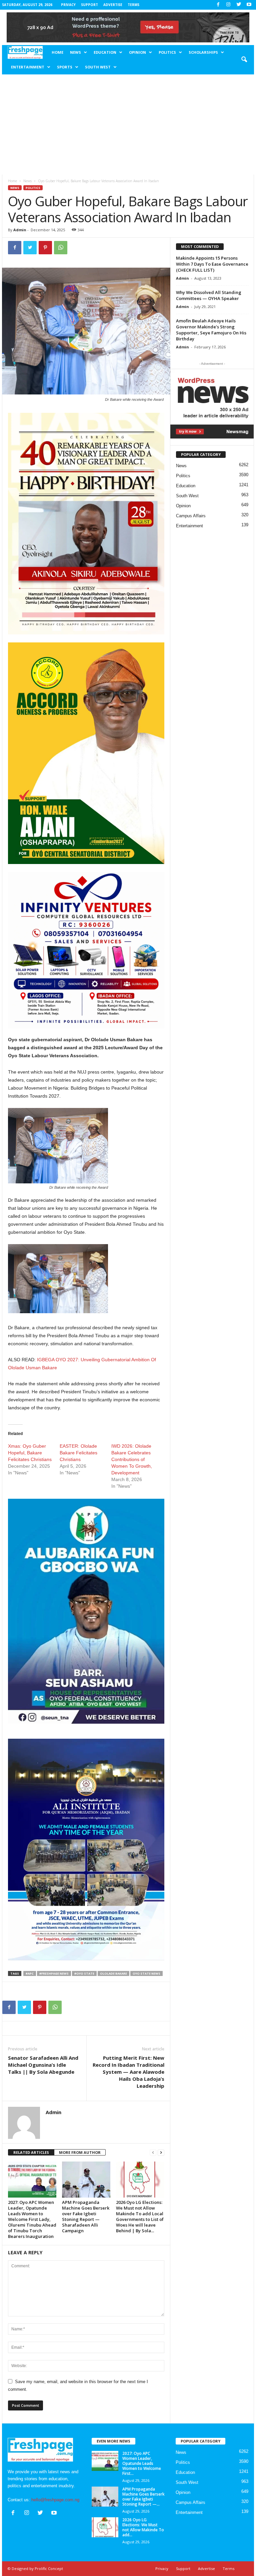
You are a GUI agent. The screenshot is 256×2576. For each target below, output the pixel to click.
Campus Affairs (191, 516)
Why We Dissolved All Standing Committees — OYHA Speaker (209, 295)
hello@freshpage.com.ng (55, 2500)
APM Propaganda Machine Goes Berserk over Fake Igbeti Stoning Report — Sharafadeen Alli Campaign (86, 2216)
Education (105, 52)
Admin (20, 230)
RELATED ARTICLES (31, 2152)
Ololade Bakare (113, 1973)
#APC (30, 1973)
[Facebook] (218, 5)
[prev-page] (153, 2153)
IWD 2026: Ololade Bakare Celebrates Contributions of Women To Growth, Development (132, 1459)
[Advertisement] (128, 124)
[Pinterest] (45, 248)
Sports (65, 67)
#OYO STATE (84, 1973)
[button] (244, 60)
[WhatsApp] (61, 248)
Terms (133, 5)
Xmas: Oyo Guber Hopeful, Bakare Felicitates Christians (30, 1453)
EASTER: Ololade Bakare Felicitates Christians (78, 1453)
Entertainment (28, 67)
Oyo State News (146, 1973)
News (75, 52)
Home (57, 52)
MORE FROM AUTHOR (80, 2152)
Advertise (113, 5)
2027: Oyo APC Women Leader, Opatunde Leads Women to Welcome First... (142, 2463)
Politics (167, 52)
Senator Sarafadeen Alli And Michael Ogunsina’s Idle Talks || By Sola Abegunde (43, 2065)
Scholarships (203, 52)
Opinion (137, 52)
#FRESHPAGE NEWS (54, 1973)
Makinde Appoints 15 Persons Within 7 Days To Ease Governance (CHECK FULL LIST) (212, 264)
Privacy (68, 5)
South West (98, 67)
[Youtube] (249, 5)
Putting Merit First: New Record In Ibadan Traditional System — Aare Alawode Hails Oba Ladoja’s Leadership (128, 2072)
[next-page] (161, 2153)
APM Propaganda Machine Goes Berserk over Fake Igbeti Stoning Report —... (143, 2497)
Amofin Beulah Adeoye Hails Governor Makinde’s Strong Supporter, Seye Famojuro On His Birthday (211, 330)
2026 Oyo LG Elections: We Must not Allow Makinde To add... (143, 2527)
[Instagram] (228, 5)
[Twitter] (239, 5)
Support (89, 5)
